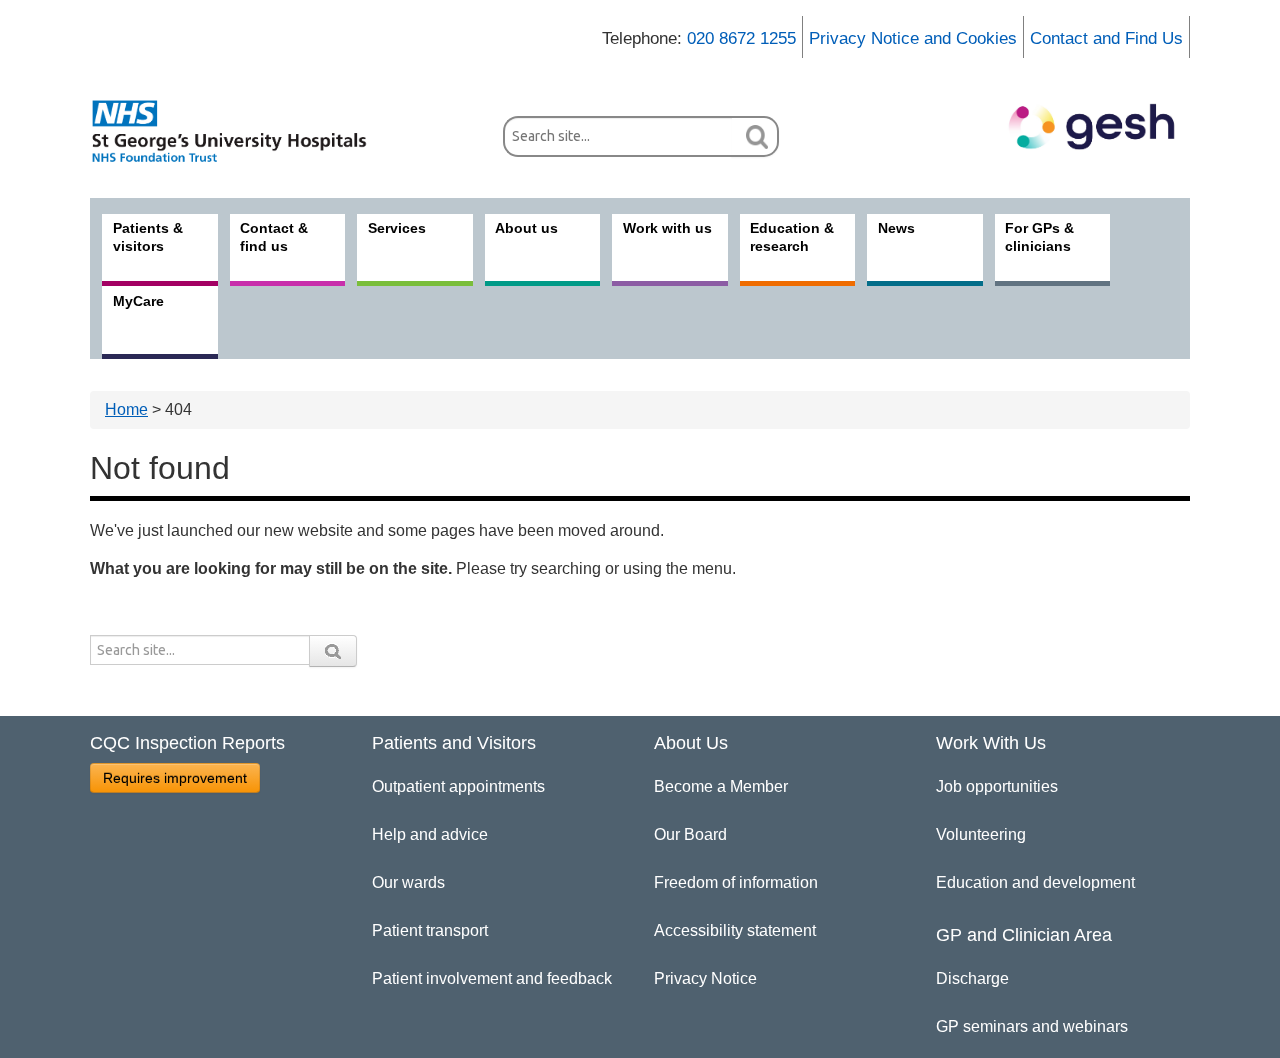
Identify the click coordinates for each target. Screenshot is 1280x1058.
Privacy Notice (705, 978)
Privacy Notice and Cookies (913, 38)
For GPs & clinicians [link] (1039, 237)
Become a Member (721, 786)
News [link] (896, 228)
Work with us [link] (667, 228)
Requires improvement (175, 778)
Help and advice (430, 834)
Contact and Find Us (1106, 38)
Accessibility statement (735, 930)
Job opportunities (997, 786)
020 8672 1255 (741, 38)
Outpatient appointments (458, 786)
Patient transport (430, 930)
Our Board (690, 834)
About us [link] (526, 228)
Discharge (972, 978)
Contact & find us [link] (274, 237)
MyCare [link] (138, 301)
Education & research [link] (792, 237)
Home (126, 409)
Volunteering (981, 834)
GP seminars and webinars (1032, 1026)
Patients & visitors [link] (148, 237)
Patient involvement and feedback (492, 978)
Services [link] (397, 228)
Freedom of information (736, 882)
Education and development (1035, 882)
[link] (240, 131)
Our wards (408, 882)
